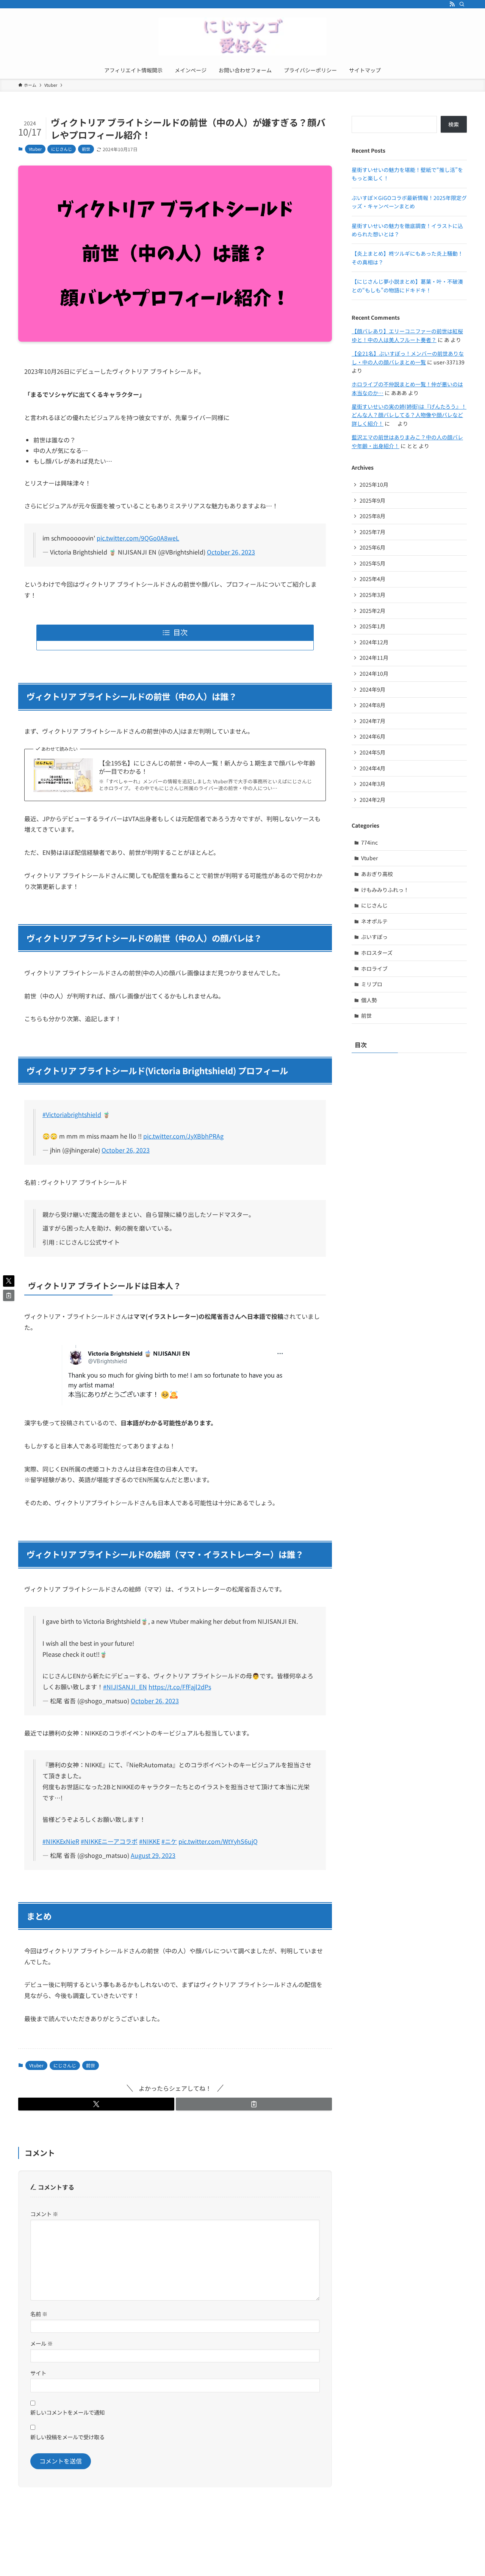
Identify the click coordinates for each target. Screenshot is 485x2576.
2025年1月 (372, 626)
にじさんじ (62, 149)
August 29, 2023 (153, 1855)
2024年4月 (372, 768)
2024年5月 (372, 752)
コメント (44, 2214)
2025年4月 (372, 579)
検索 (454, 124)
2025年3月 (372, 595)
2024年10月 (374, 673)
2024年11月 (374, 658)
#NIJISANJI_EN (125, 1687)
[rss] (452, 4)
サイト (38, 2373)
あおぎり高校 (377, 874)
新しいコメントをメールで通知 (67, 2412)
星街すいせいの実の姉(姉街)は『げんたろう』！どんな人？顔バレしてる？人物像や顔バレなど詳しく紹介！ (409, 415)
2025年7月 (372, 532)
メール (41, 2343)
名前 (39, 2314)
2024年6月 (372, 736)
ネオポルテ (374, 921)
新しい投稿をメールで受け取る (67, 2437)
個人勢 (369, 1000)
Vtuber (35, 149)
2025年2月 (372, 611)
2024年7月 (372, 721)
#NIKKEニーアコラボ (109, 1841)
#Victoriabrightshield (72, 1114)
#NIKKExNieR (61, 1841)
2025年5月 (372, 563)
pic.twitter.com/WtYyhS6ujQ (218, 1841)
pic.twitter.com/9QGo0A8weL (138, 538)
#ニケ (169, 1841)
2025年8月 (372, 516)
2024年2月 (372, 800)
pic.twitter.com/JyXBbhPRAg (183, 1136)
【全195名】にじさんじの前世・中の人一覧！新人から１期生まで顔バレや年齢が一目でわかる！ (207, 767)
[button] (96, 2104)
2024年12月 (374, 642)
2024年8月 (372, 705)
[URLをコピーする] (254, 2104)
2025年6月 (372, 547)
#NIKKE (149, 1841)
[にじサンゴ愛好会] (242, 36)
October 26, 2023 (231, 552)
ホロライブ (374, 969)
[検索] (462, 4)
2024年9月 (372, 689)
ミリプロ (372, 984)
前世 (86, 149)
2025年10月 (374, 484)
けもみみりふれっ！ (385, 890)
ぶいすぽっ (374, 937)
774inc (369, 842)
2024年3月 (372, 784)
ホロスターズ (377, 953)
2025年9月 (372, 500)
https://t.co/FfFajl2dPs (180, 1687)
